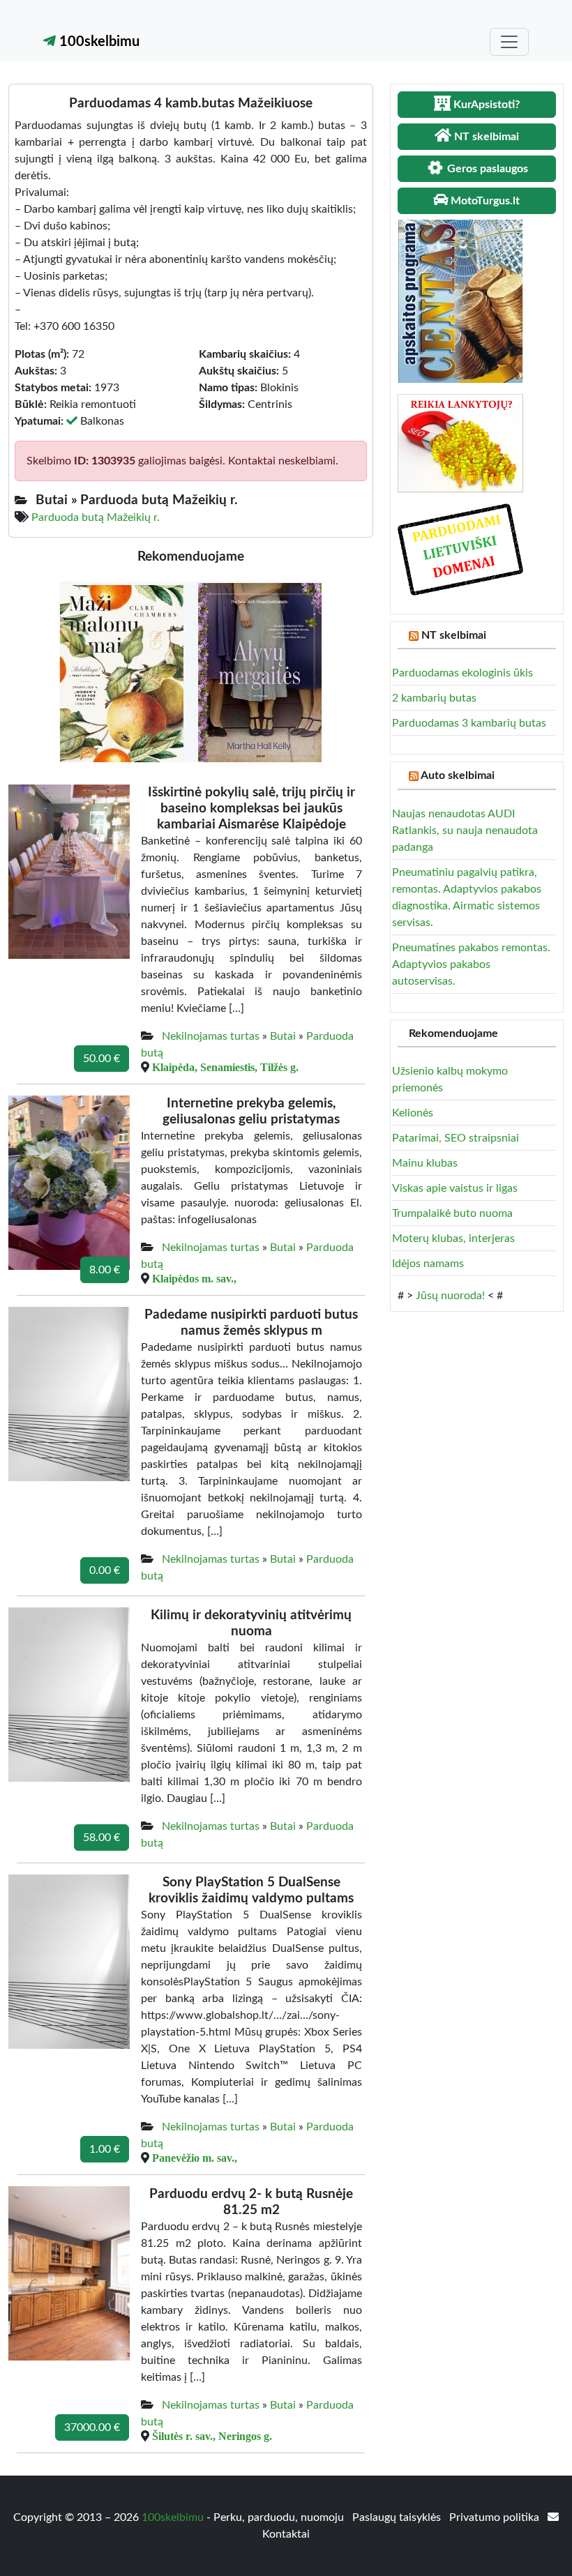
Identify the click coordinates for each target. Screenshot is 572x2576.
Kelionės (413, 1113)
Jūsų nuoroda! (450, 1296)
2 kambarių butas (434, 698)
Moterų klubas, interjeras (453, 1238)
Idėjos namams (428, 1264)
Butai (283, 1036)
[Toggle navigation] (509, 42)
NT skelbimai (454, 635)
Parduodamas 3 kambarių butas (469, 723)
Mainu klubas (425, 1163)
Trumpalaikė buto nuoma (452, 1213)
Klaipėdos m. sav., (194, 1278)
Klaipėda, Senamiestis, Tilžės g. (225, 1067)
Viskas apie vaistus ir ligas (455, 1188)
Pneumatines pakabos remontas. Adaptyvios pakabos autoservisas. (471, 964)
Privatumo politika (496, 2517)
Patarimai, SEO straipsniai (456, 1138)
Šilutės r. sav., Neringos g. (212, 2436)
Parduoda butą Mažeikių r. (96, 517)
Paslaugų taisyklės (398, 2517)
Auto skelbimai (458, 775)
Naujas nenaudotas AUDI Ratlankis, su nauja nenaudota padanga (465, 831)
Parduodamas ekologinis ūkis (462, 673)
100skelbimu (98, 42)
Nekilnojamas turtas (211, 1036)
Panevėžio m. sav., (195, 2158)
